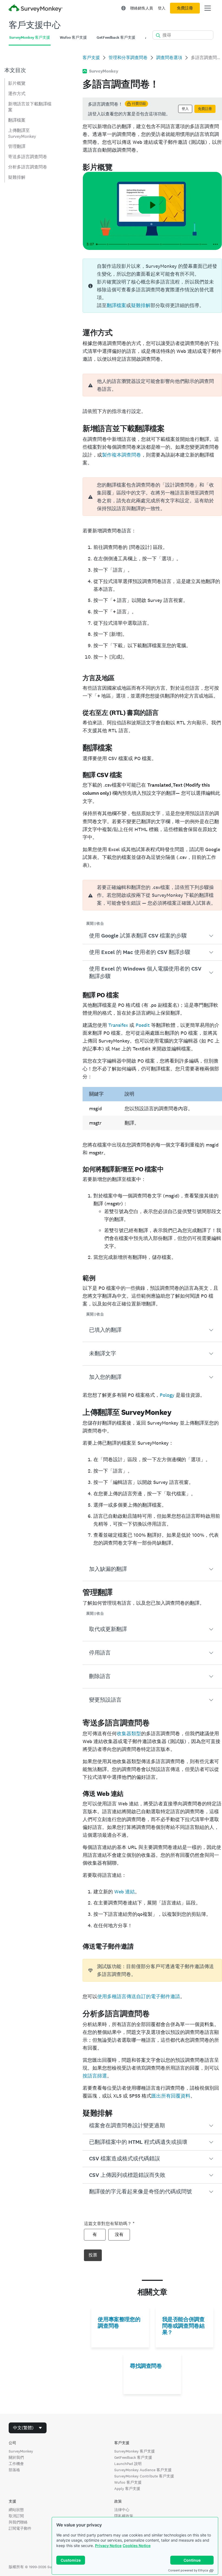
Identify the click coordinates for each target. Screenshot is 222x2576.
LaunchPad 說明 (128, 2464)
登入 (162, 8)
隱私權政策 (124, 2516)
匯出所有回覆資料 (171, 2096)
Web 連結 (125, 1892)
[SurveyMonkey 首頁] (36, 9)
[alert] (152, 385)
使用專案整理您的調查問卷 (119, 2323)
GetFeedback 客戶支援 (133, 2457)
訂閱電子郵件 (20, 2528)
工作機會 (16, 2464)
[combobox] (28, 2428)
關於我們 (16, 2457)
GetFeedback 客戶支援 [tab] (116, 38)
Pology (167, 1395)
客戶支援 (91, 58)
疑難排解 (17, 177)
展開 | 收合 (95, 924)
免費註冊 (185, 8)
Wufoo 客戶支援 (128, 2482)
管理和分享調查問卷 (128, 58)
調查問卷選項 (169, 58)
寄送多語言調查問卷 (28, 157)
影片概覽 (17, 83)
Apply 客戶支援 (127, 2489)
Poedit (143, 1025)
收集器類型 (129, 1733)
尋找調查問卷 (146, 2366)
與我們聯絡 (18, 2522)
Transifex (118, 1025)
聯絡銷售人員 (142, 8)
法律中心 (122, 2510)
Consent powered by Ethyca (188, 2570)
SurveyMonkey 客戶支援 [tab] (30, 38)
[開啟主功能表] (208, 8)
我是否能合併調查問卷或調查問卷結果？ (183, 2326)
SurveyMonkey (21, 2451)
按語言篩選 (95, 2076)
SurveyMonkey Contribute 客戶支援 (144, 2476)
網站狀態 (16, 2510)
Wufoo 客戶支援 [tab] (73, 38)
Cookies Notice (137, 2546)
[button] (152, 936)
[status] (152, 109)
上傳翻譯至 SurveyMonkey (22, 133)
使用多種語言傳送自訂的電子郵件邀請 (139, 1996)
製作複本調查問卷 (122, 455)
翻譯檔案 (17, 120)
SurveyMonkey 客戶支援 (135, 2451)
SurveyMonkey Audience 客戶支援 (143, 2470)
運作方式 (17, 94)
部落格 (14, 2470)
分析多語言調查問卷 (28, 167)
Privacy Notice (108, 2546)
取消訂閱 (16, 2516)
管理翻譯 (17, 146)
